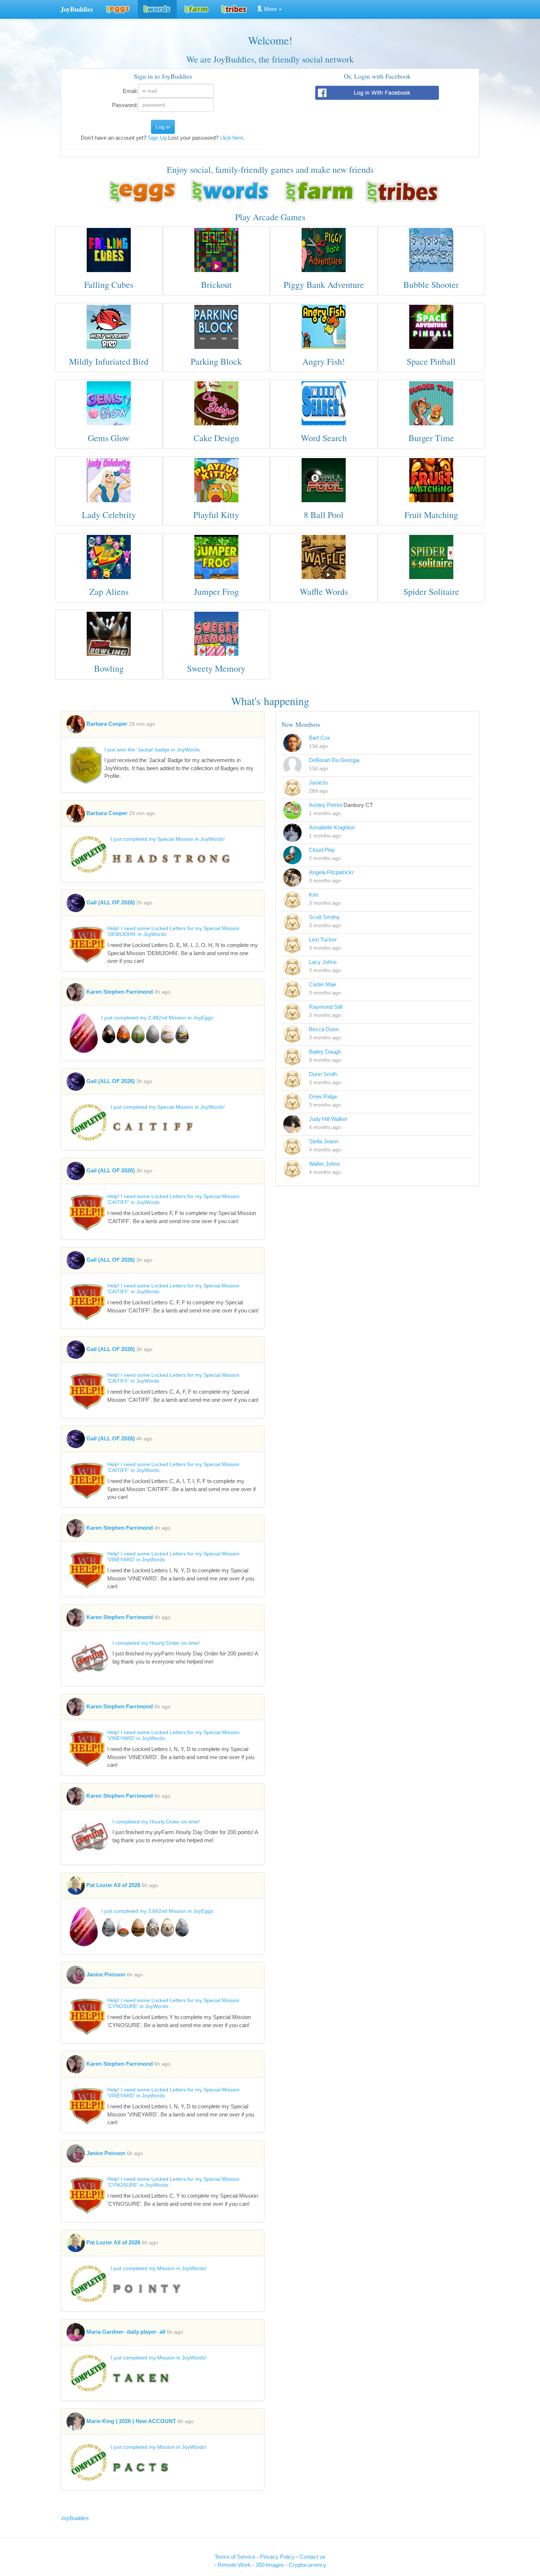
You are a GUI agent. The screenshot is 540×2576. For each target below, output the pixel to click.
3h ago (162, 992)
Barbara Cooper (107, 724)
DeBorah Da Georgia (334, 760)
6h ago (162, 1796)
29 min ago (142, 724)
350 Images (271, 2565)
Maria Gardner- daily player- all (126, 2332)
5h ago (162, 1707)
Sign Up (157, 138)
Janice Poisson (106, 1974)
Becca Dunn (324, 1029)
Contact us (312, 2557)
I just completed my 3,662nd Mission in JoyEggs (157, 1911)
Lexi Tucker (323, 939)
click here (232, 138)
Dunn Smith (323, 1074)
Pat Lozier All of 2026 (113, 1885)
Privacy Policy (278, 2557)
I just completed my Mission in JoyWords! (159, 2268)
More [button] (270, 9)
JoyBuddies (75, 2518)
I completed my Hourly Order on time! (156, 1643)
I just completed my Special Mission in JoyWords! (168, 839)
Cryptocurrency (307, 2565)
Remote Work (235, 2565)
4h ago (144, 1439)
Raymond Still (326, 1007)
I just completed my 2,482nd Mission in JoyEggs (157, 1018)
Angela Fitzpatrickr (331, 872)
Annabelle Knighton (332, 827)
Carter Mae (323, 984)
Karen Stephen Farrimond (120, 992)
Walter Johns (325, 1164)
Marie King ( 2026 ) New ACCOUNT (132, 2421)
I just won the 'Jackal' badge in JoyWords (152, 750)
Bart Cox (320, 738)
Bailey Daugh (325, 1052)
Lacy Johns (323, 962)
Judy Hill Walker (328, 1119)
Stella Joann (324, 1141)
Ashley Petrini (325, 805)
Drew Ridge (323, 1096)
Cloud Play (322, 850)
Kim (314, 895)
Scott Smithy (324, 917)
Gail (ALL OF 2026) (111, 902)
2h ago (144, 903)
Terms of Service (235, 2557)
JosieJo (318, 783)
